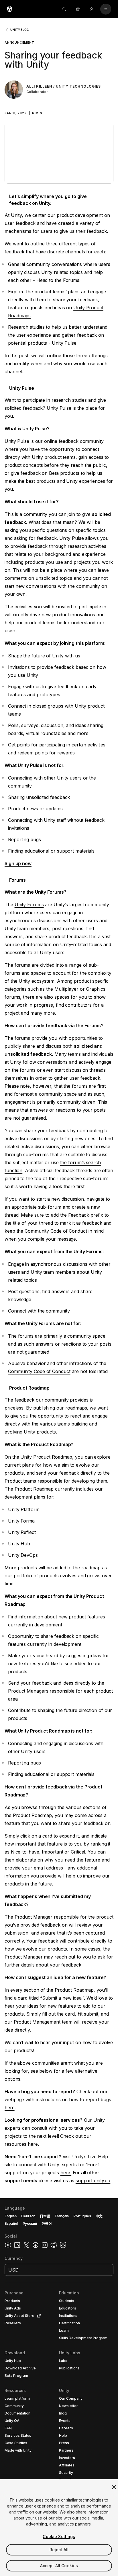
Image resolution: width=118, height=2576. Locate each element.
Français (62, 2216)
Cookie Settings (59, 2536)
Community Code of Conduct (56, 1231)
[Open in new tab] (38, 2316)
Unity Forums (29, 905)
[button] (59, 108)
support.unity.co (93, 2181)
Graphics (96, 989)
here (10, 2107)
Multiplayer (66, 989)
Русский (30, 2223)
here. (33, 2144)
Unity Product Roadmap (46, 1457)
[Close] (114, 2487)
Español (11, 2223)
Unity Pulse (64, 343)
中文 (99, 2216)
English (11, 2216)
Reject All (59, 2550)
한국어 (47, 2223)
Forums (71, 280)
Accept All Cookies (59, 2566)
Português (82, 2216)
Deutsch (28, 2216)
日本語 (45, 2216)
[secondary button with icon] (106, 9)
